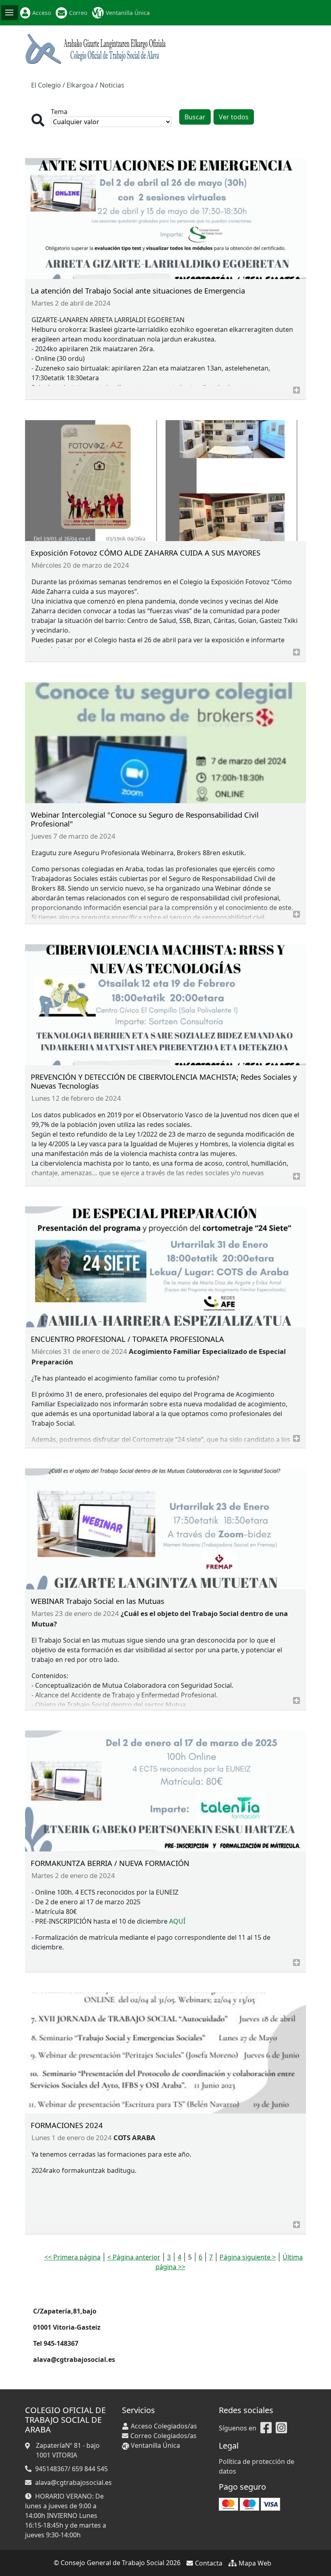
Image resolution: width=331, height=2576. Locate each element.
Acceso (42, 13)
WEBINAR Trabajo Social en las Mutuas (97, 1601)
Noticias (112, 85)
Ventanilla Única (128, 13)
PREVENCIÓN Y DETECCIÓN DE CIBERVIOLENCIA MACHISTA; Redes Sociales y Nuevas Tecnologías (164, 1081)
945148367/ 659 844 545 (71, 2469)
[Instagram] (281, 2428)
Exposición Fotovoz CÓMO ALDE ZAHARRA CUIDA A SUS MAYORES (146, 553)
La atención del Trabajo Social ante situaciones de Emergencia (138, 291)
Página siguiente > (248, 2257)
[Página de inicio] (97, 48)
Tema (59, 112)
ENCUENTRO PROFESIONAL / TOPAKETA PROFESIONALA (127, 1339)
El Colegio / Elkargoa (62, 85)
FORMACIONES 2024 (67, 2125)
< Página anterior (134, 2257)
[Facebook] (266, 2428)
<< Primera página (72, 2257)
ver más (296, 390)
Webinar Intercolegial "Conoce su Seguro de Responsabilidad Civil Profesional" (145, 819)
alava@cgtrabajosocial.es (73, 2482)
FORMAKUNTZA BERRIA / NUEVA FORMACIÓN (110, 1863)
